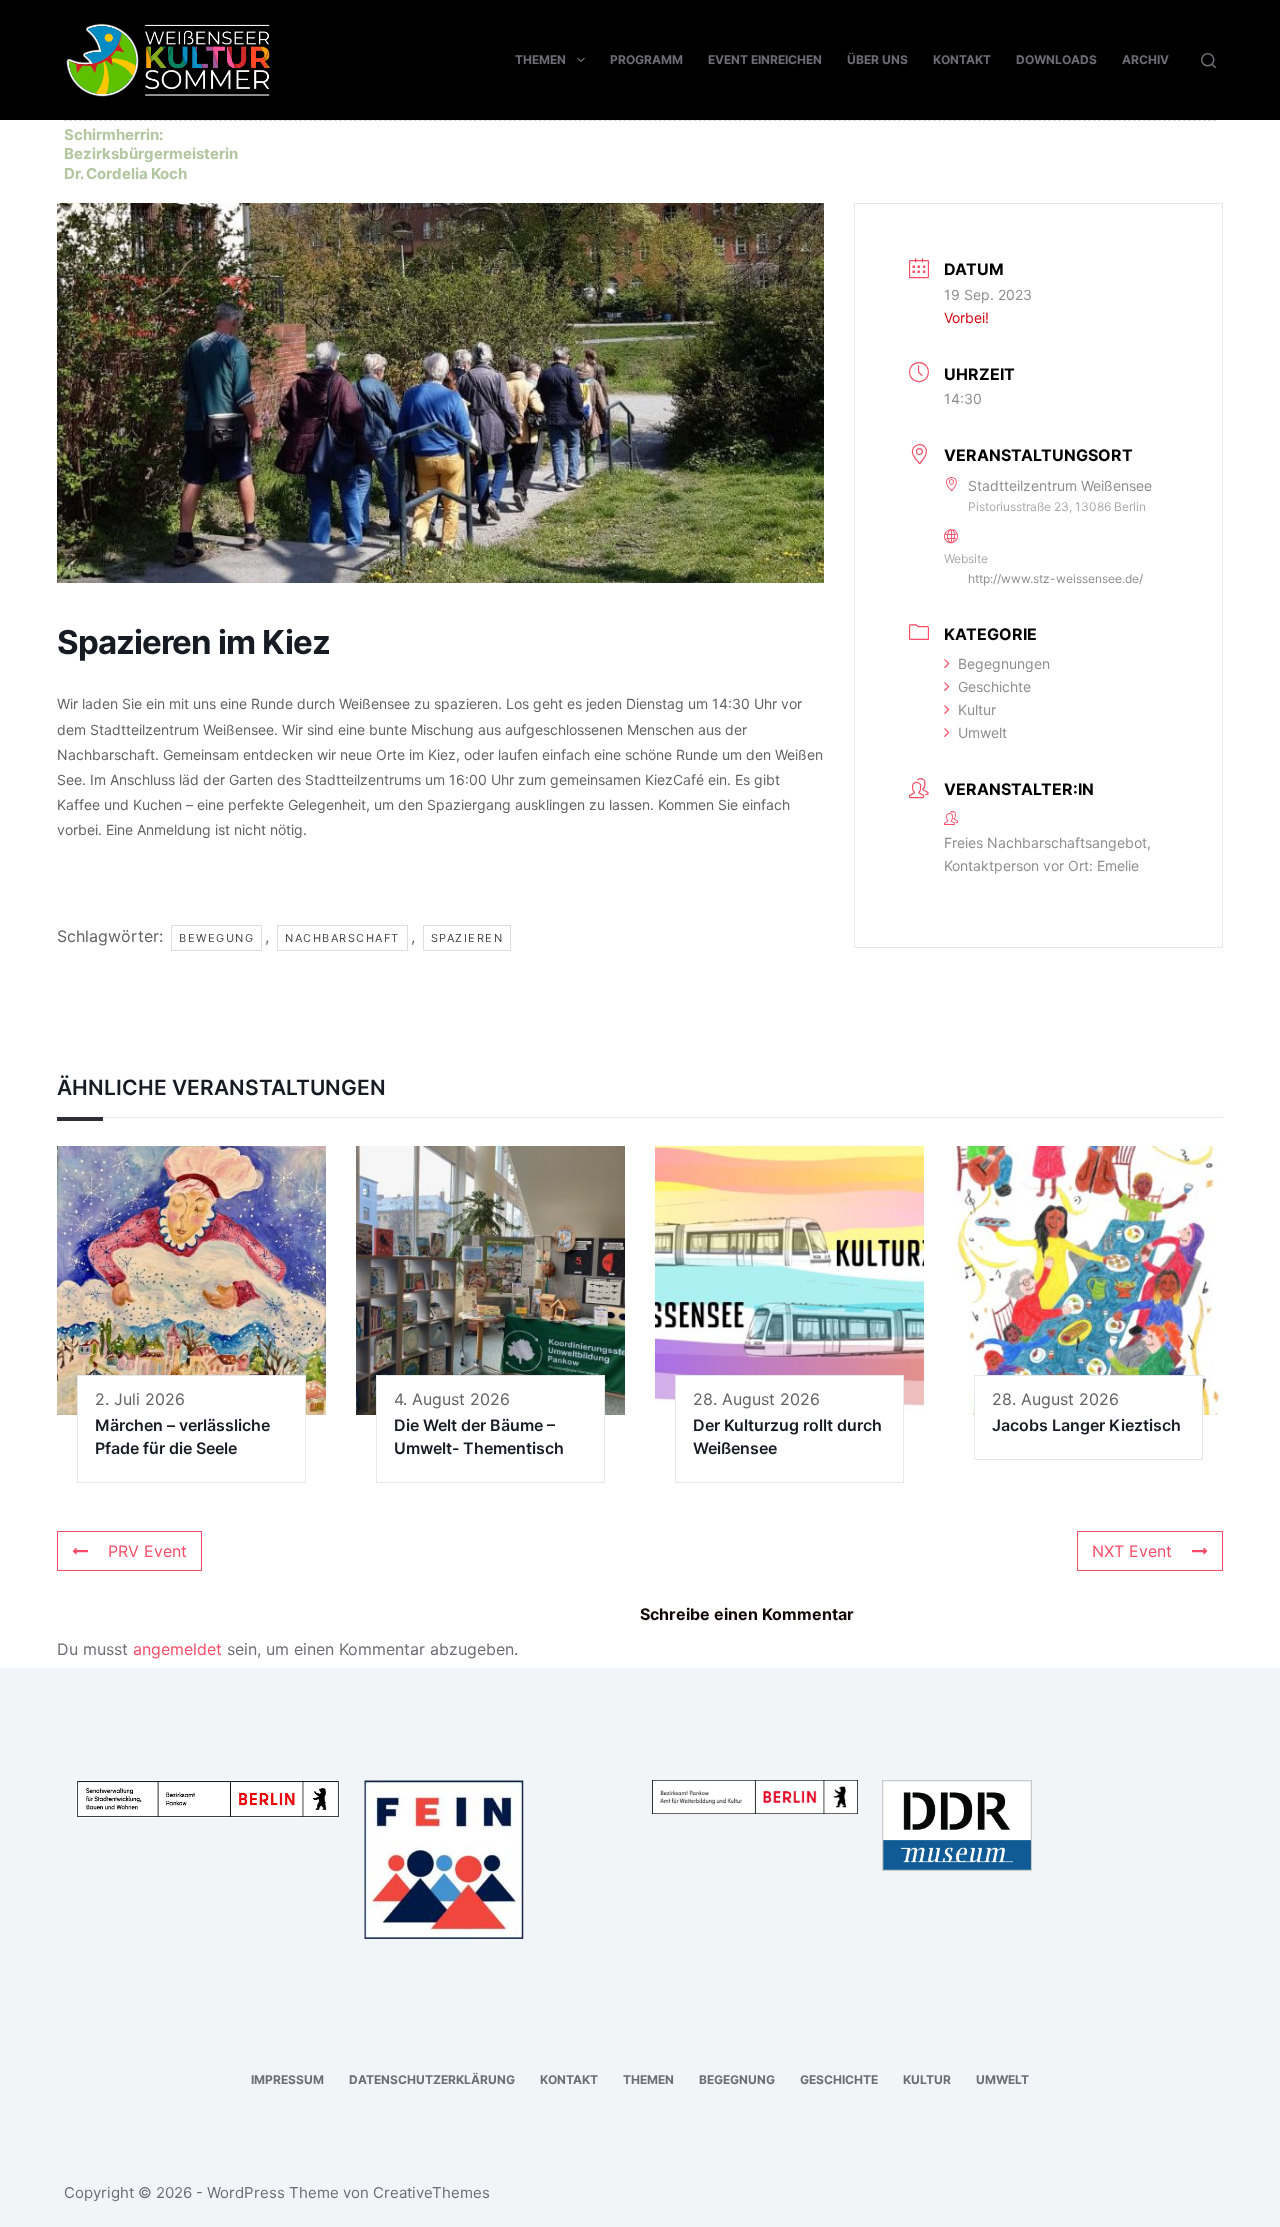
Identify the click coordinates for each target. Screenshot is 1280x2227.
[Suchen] (1208, 60)
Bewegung (216, 938)
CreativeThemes (431, 2192)
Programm (646, 59)
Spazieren (467, 938)
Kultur (977, 709)
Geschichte (994, 686)
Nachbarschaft (342, 938)
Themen (540, 59)
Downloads (1056, 59)
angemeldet (177, 1649)
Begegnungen (1004, 663)
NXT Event (1132, 1551)
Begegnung (737, 2079)
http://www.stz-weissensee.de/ (1055, 578)
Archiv (1145, 59)
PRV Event (147, 1551)
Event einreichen (765, 59)
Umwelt (982, 732)
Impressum (287, 2079)
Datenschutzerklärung (432, 2079)
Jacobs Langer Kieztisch (1086, 1425)
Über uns (877, 59)
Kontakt (962, 59)
